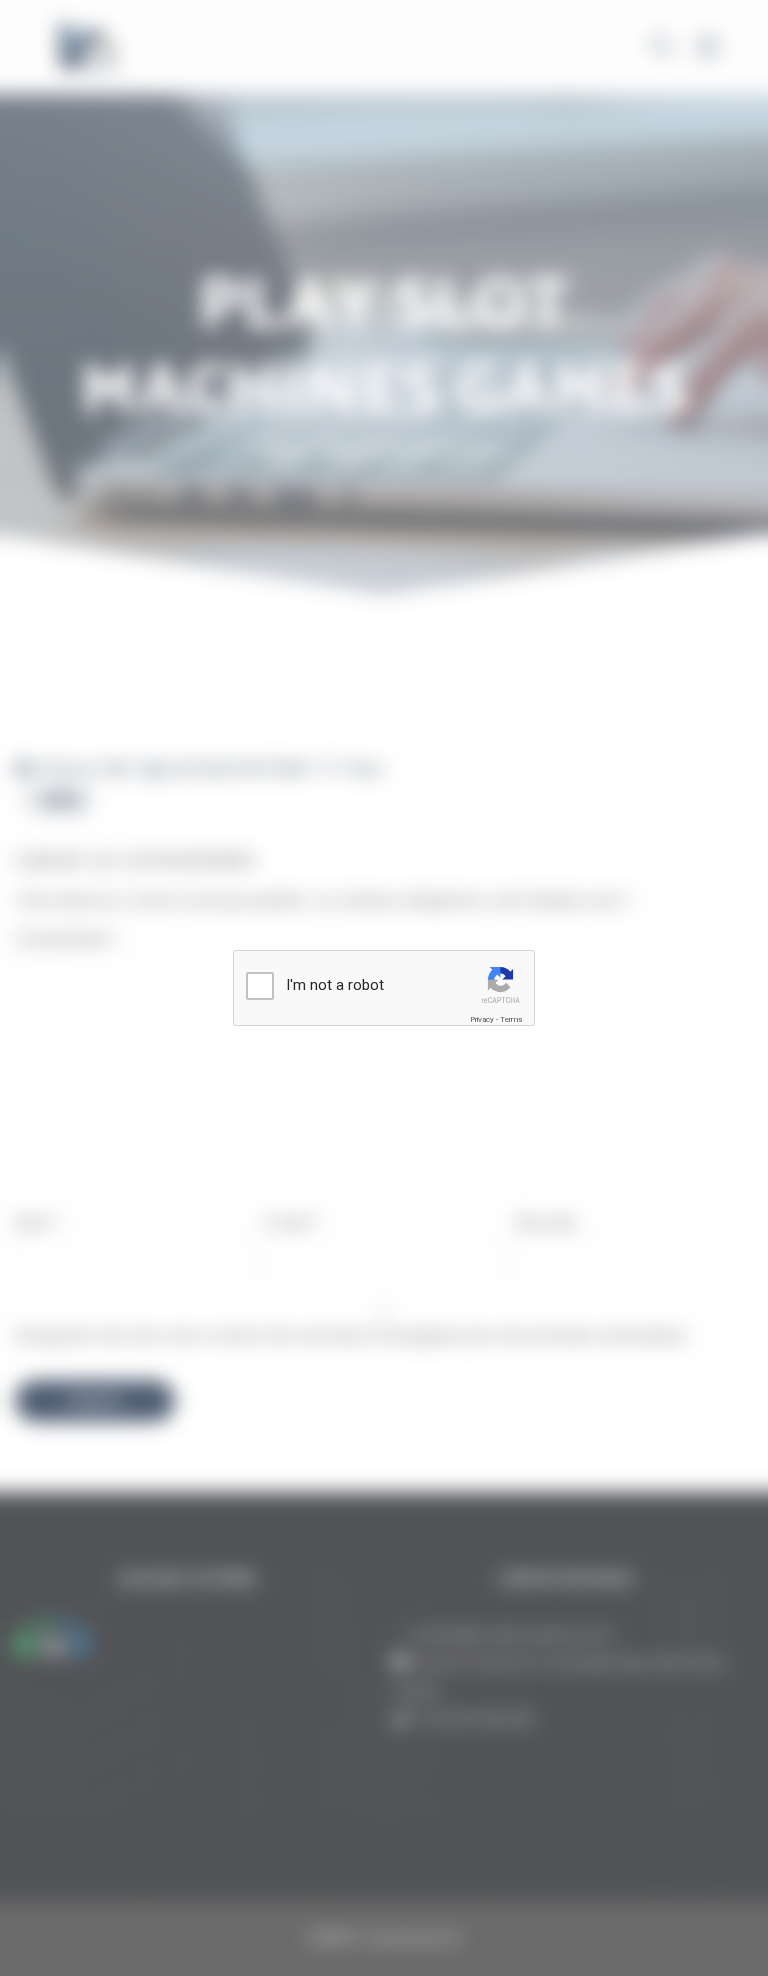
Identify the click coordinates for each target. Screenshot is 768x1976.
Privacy (482, 1019)
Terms (511, 1019)
